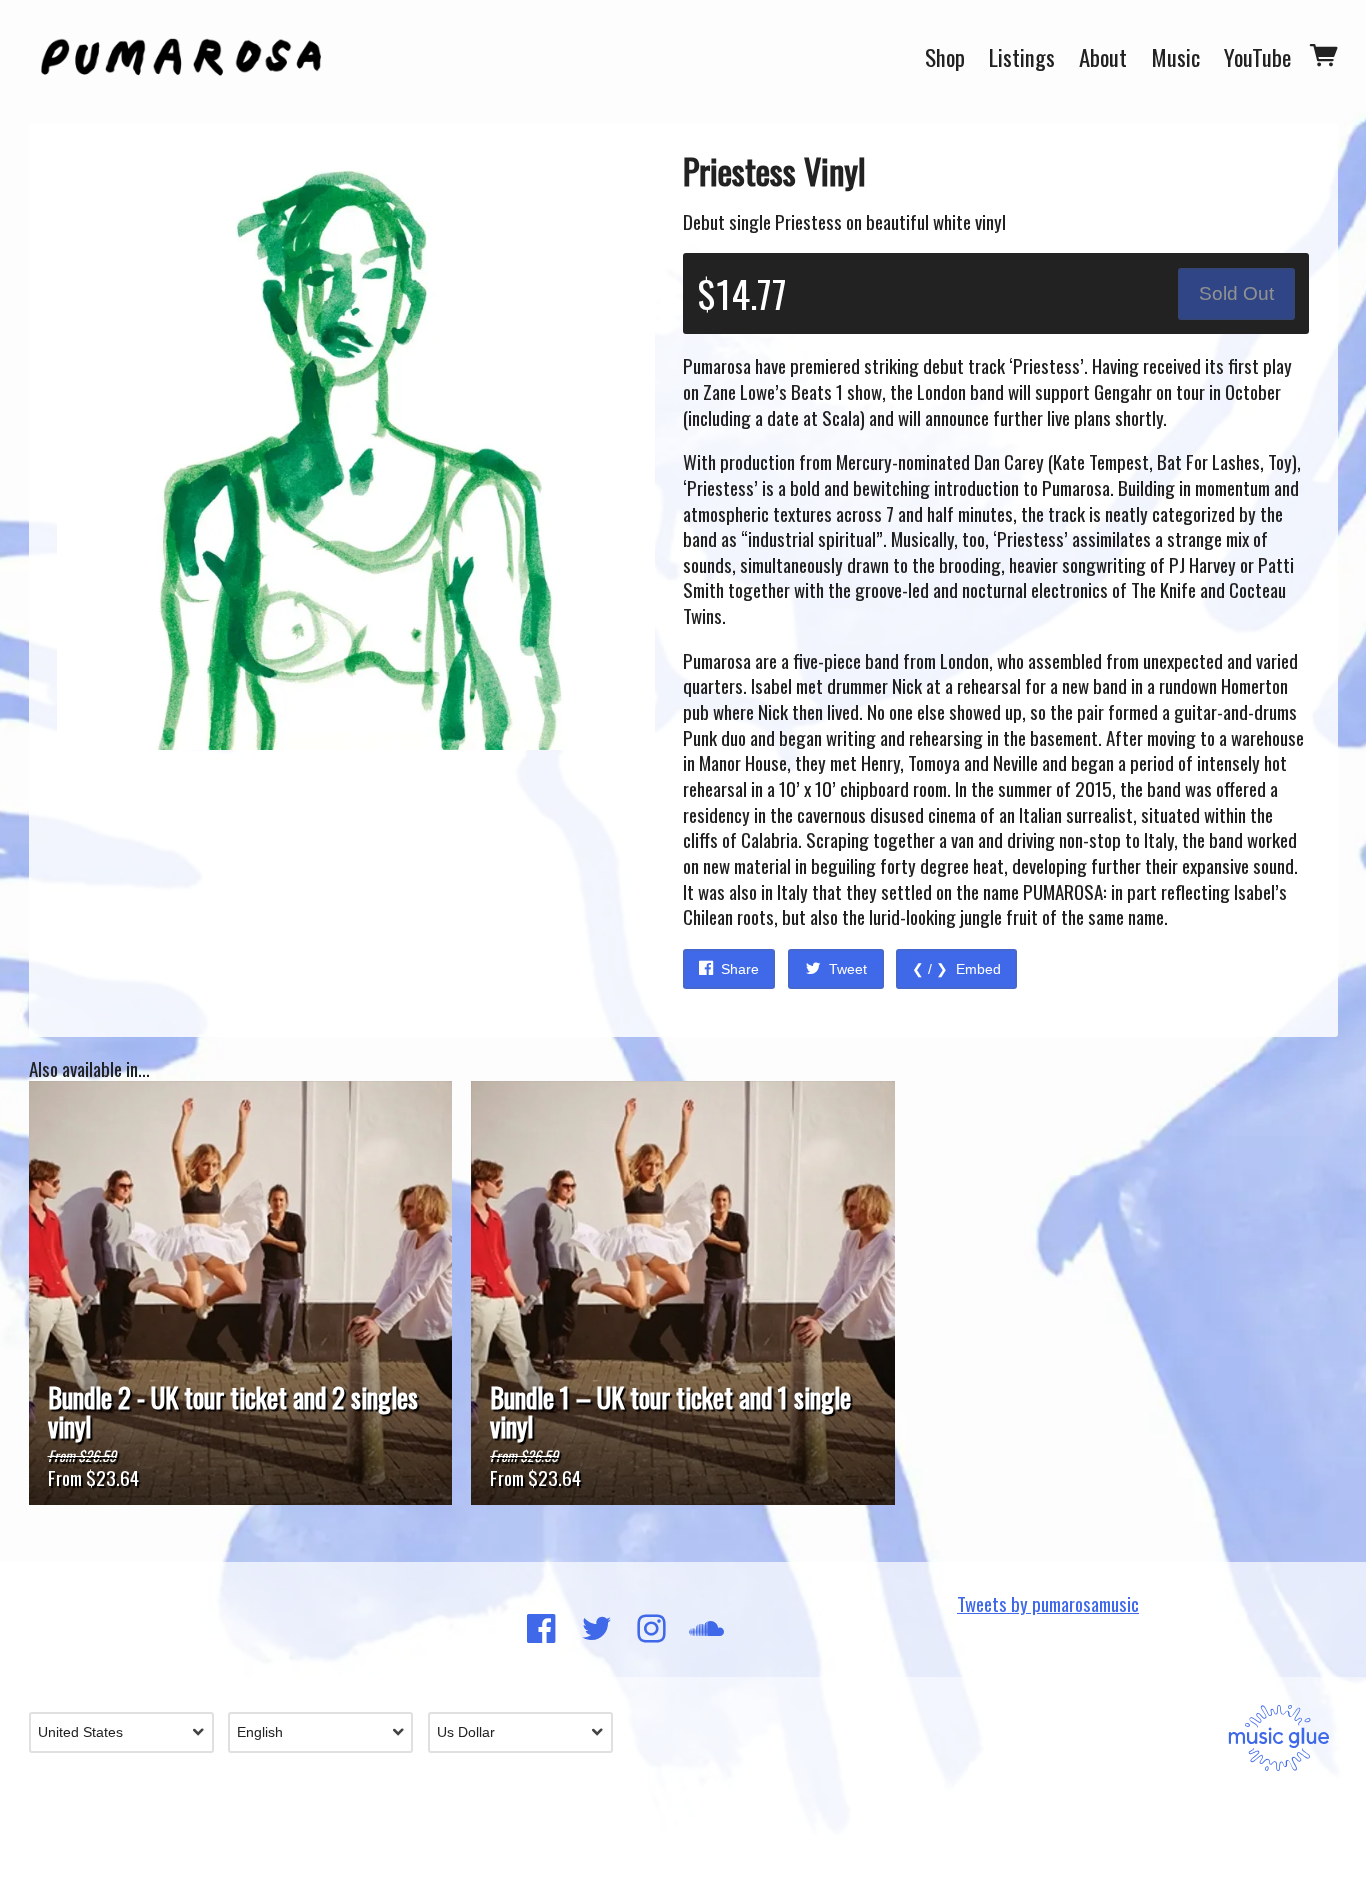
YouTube (1257, 57)
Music (1175, 57)
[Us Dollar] (528, 1732)
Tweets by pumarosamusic (1048, 1603)
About (1103, 57)
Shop (945, 57)
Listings (1022, 57)
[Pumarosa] (181, 57)
